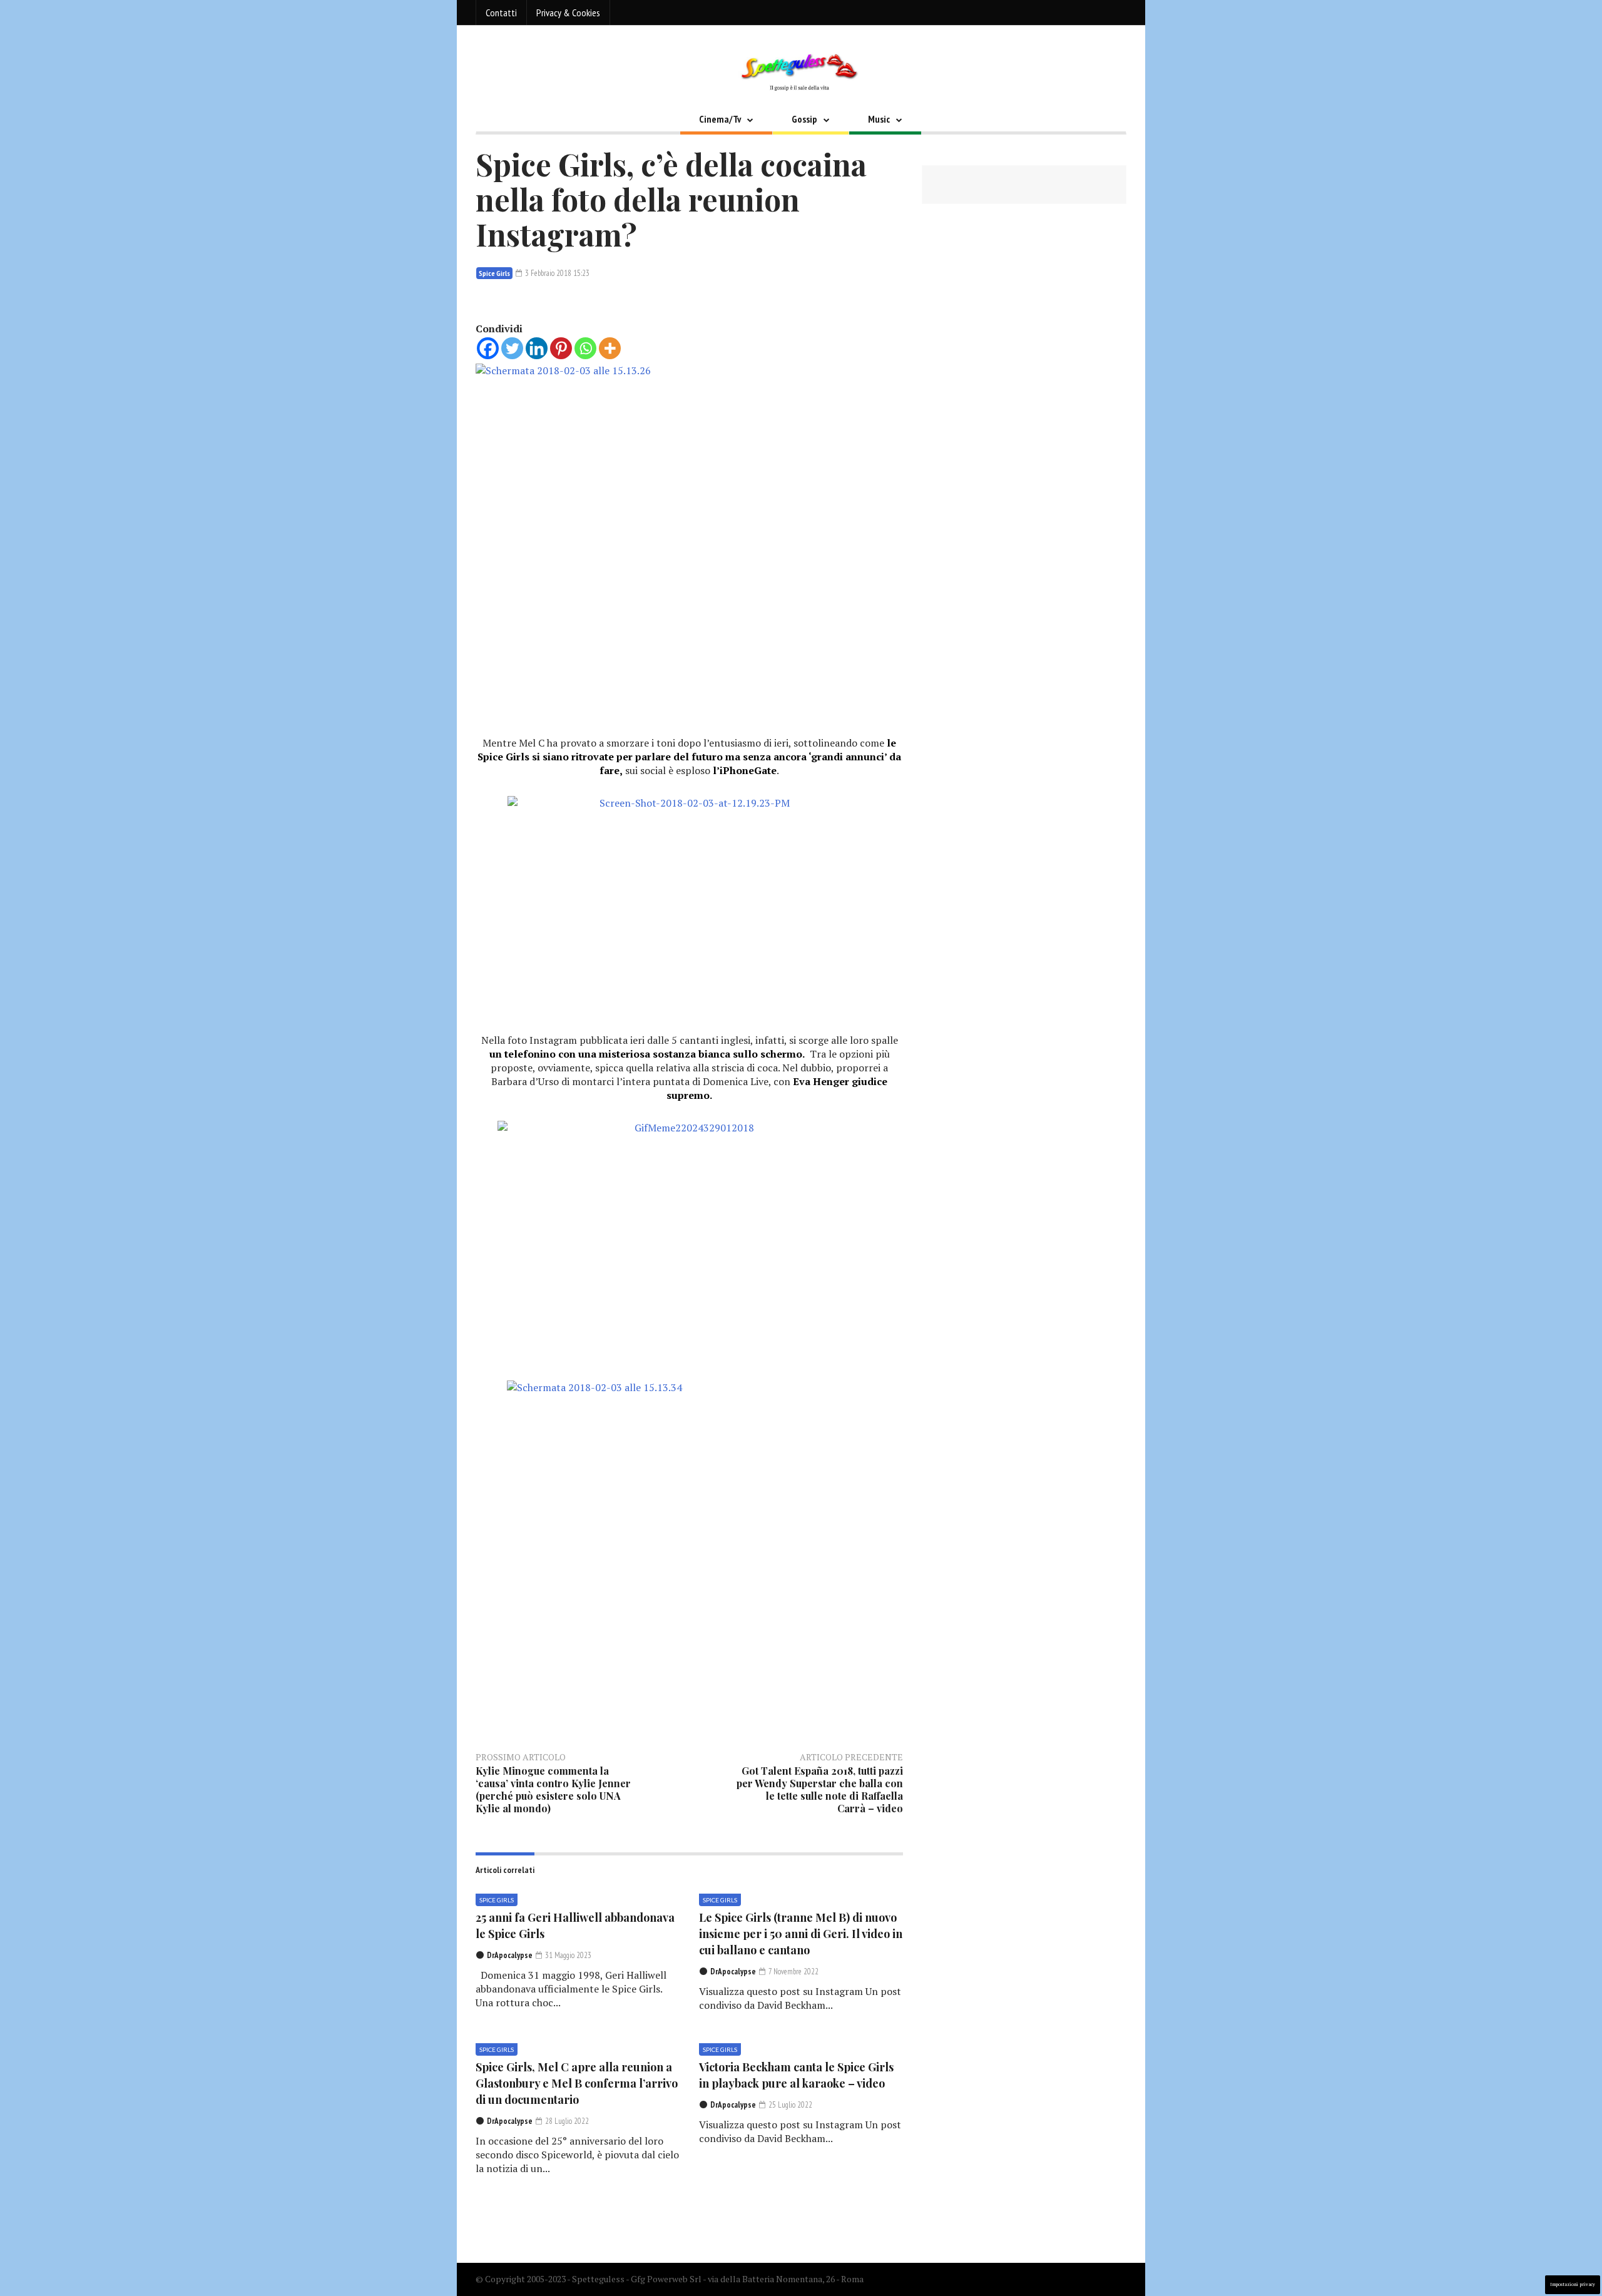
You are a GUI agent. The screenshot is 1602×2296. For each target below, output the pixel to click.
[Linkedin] (537, 348)
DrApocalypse (510, 1955)
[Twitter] (512, 348)
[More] (610, 348)
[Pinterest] (561, 348)
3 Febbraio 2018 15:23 (556, 273)
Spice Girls (494, 273)
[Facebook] (488, 348)
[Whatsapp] (585, 348)
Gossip (804, 119)
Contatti (501, 13)
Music (879, 119)
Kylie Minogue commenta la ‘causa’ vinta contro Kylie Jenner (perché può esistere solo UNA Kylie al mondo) (553, 1789)
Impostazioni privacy (1573, 2284)
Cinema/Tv (720, 119)
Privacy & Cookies (568, 13)
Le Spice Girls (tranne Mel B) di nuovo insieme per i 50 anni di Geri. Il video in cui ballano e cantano (801, 1934)
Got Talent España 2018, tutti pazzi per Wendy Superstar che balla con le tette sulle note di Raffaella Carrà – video (820, 1789)
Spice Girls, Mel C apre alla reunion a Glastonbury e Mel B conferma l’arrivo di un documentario (577, 2083)
